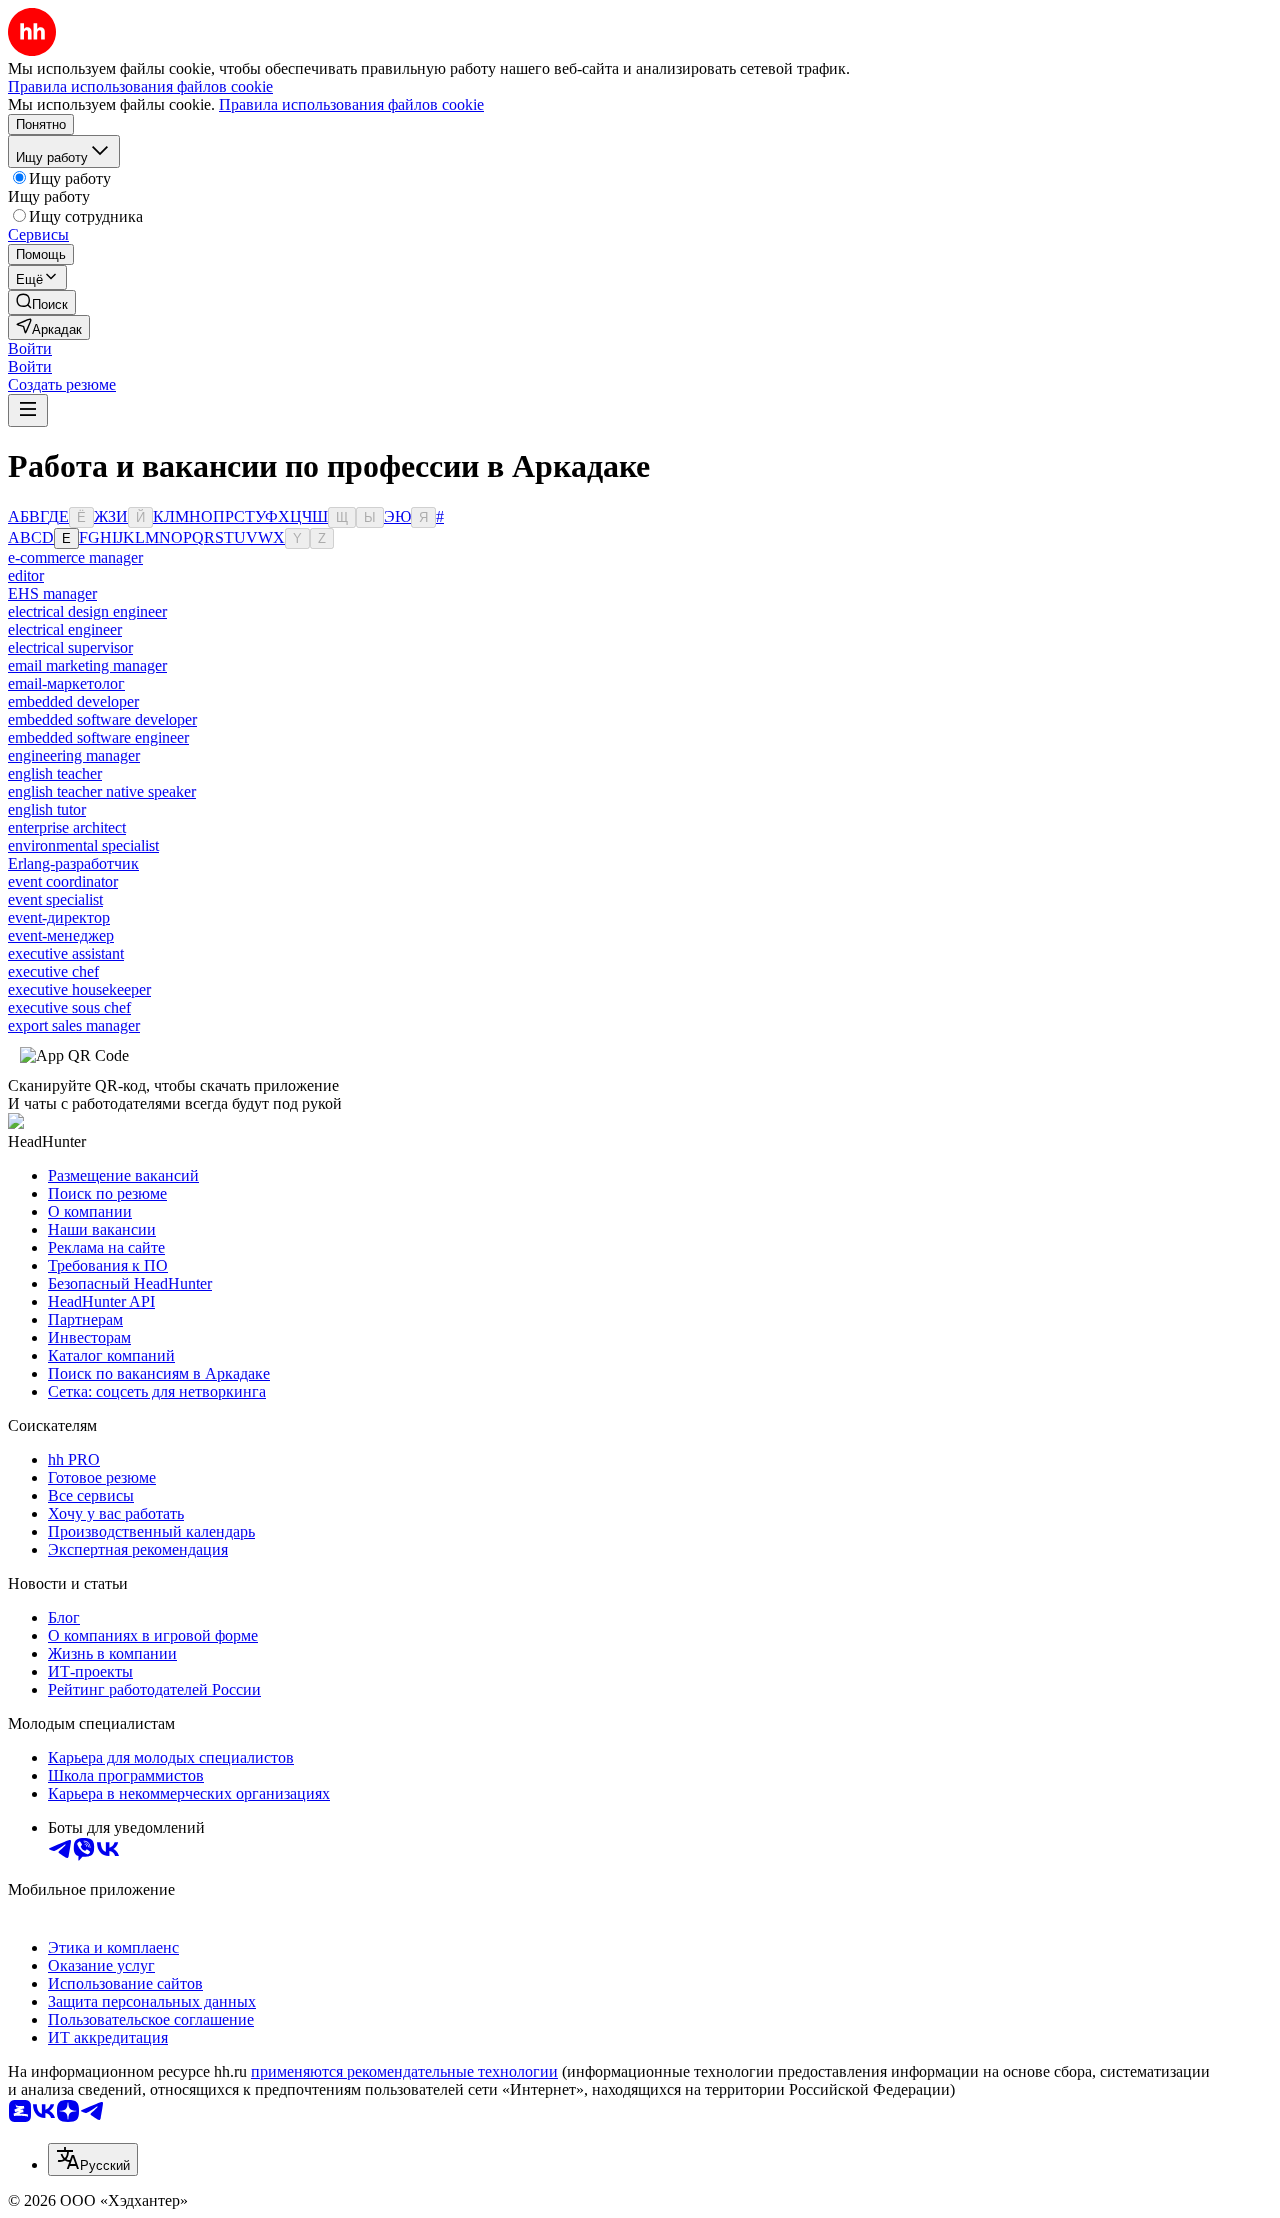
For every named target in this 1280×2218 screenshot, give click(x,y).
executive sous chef (69, 1007)
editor (26, 575)
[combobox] (93, 2159)
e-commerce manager (75, 557)
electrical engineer (65, 629)
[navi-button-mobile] (28, 410)
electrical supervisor (70, 647)
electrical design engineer (87, 611)
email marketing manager (87, 665)
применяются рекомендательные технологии (404, 2071)
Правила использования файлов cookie (351, 104)
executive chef (53, 971)
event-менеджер (61, 935)
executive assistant (66, 953)
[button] (30, 348)
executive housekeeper (79, 989)
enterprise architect (67, 827)
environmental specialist (83, 845)
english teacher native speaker (102, 791)
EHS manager (52, 593)
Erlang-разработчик (73, 863)
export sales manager (74, 1025)
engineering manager (74, 755)
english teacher (55, 773)
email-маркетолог (66, 683)
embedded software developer (102, 719)
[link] (42, 302)
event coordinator (63, 881)
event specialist (55, 899)
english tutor (47, 809)
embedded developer (73, 701)
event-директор (59, 917)
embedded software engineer (98, 737)
